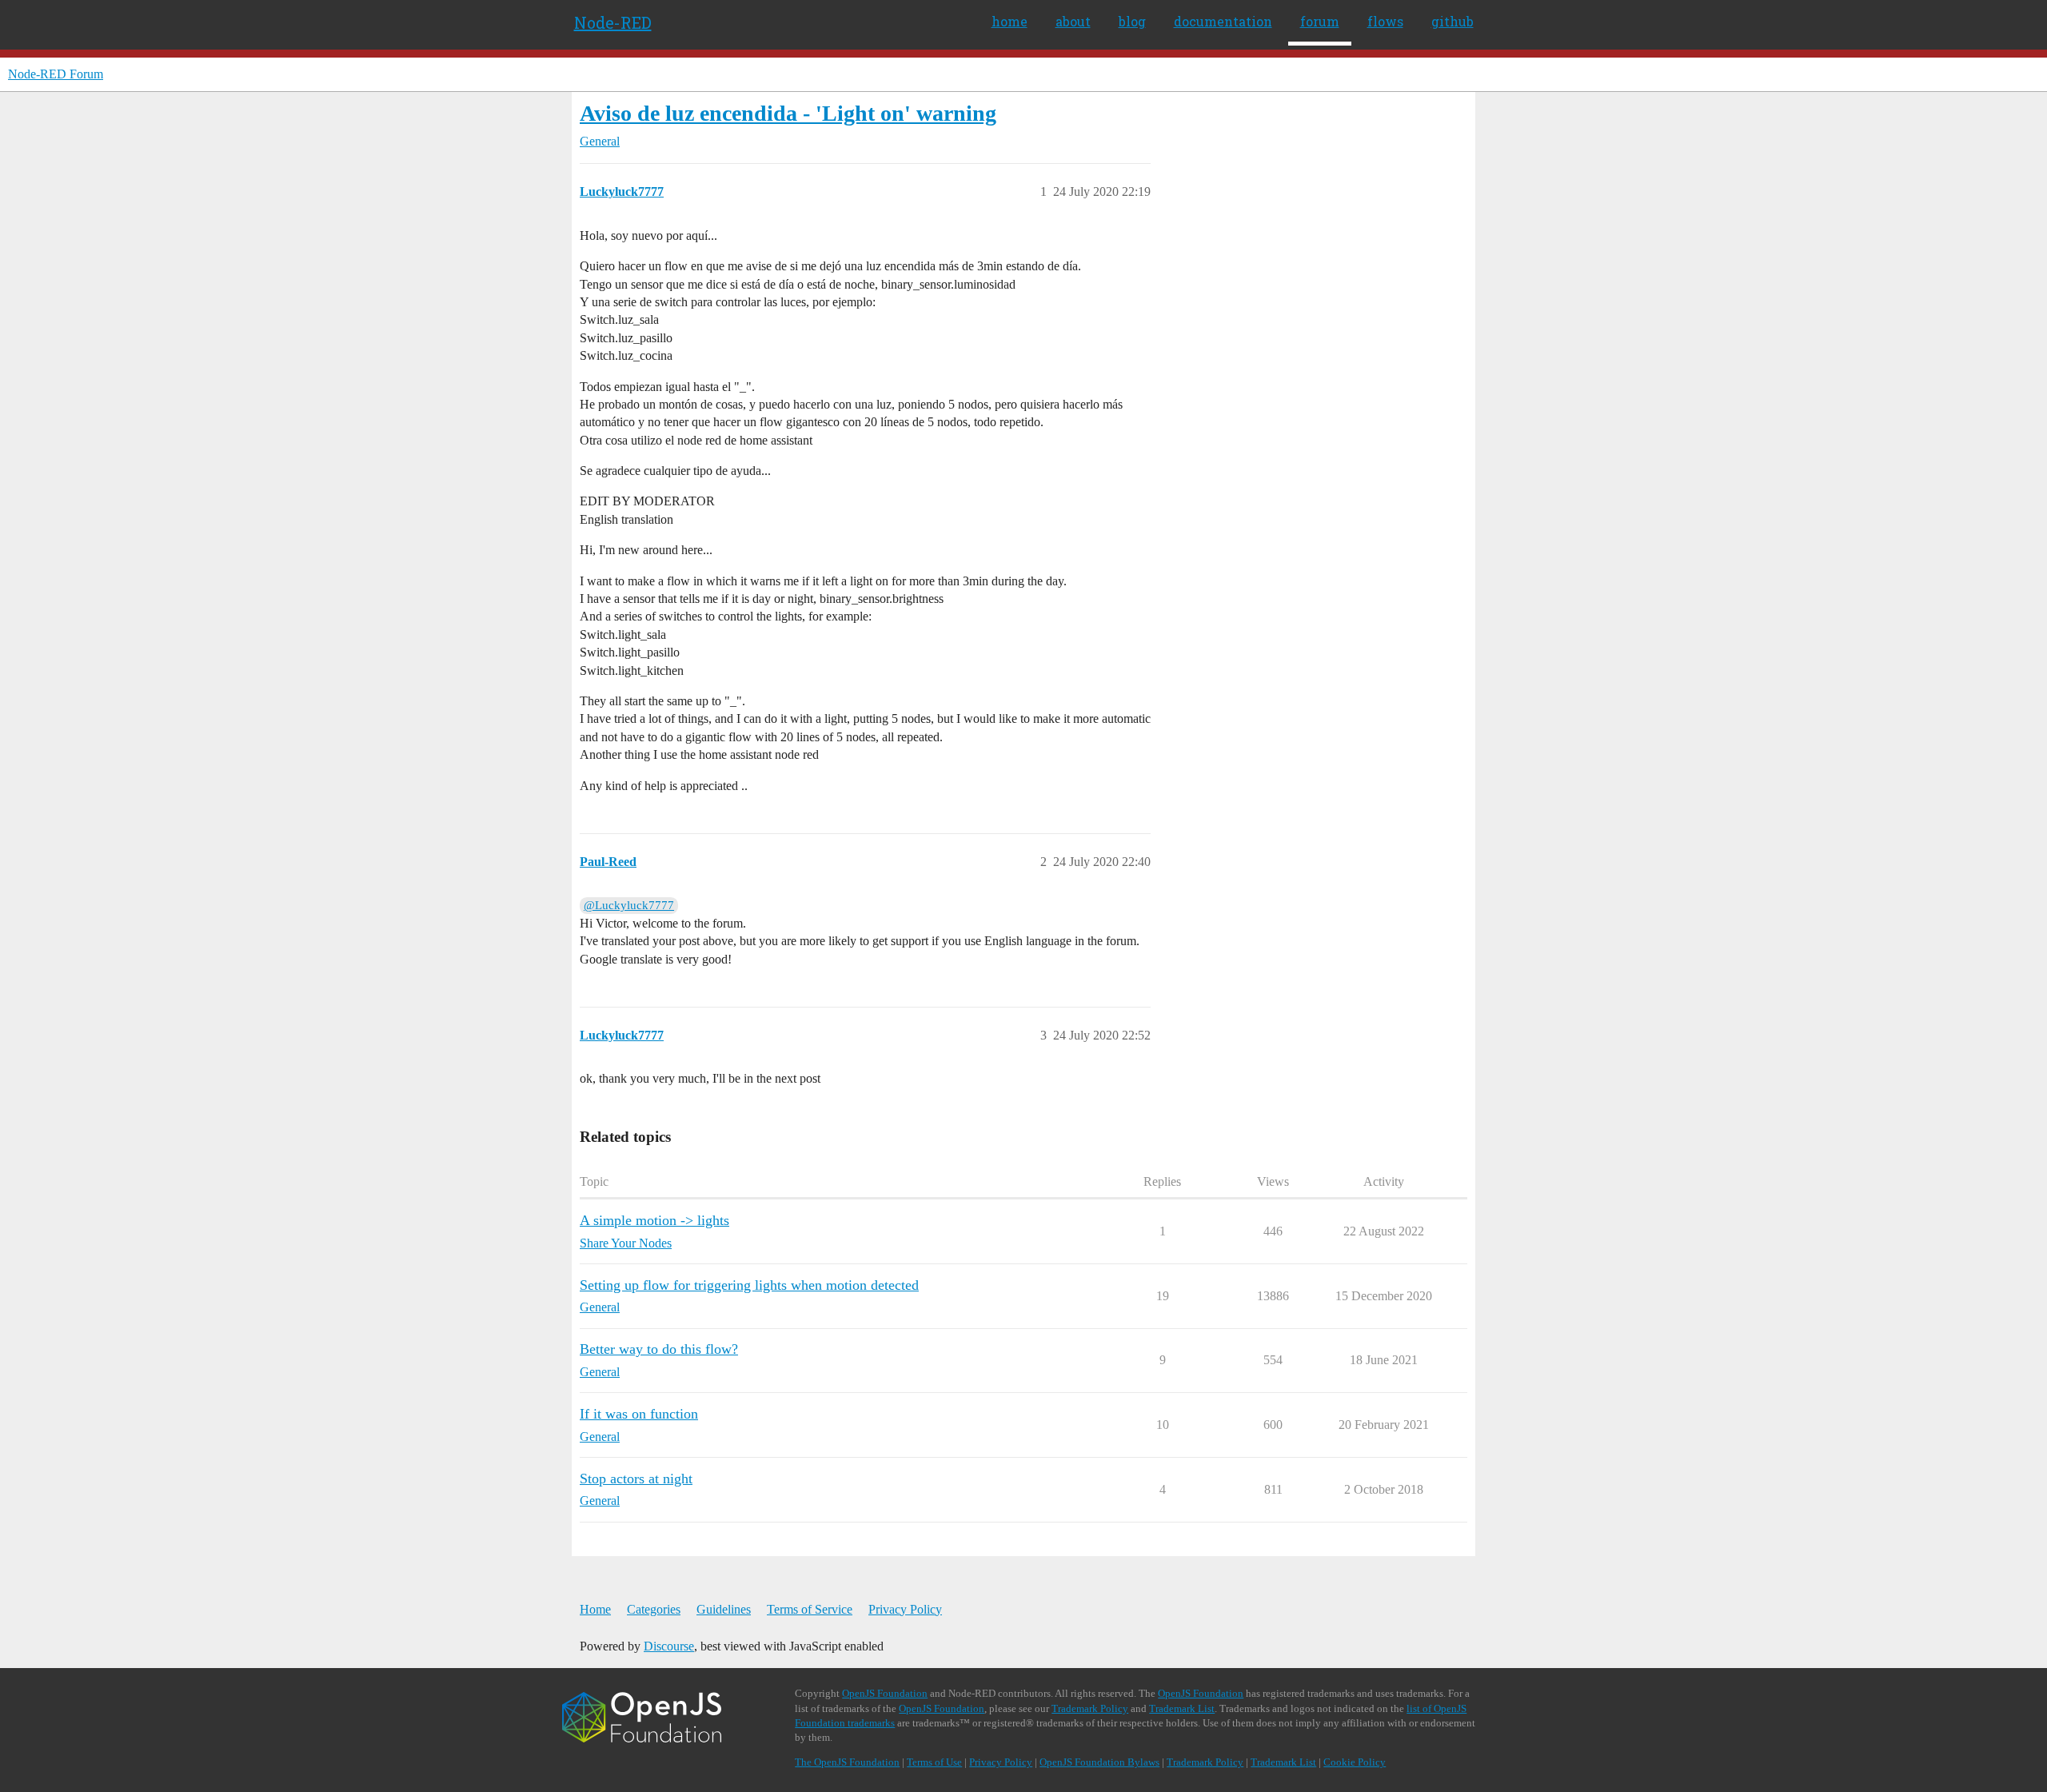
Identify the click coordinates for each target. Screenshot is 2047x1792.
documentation (1223, 21)
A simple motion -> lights (654, 1220)
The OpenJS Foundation (847, 1762)
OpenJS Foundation (885, 1693)
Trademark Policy (1090, 1708)
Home (595, 1609)
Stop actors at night (636, 1479)
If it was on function (639, 1414)
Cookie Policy (1355, 1762)
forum (1320, 21)
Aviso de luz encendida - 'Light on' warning (788, 113)
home (1010, 21)
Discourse (669, 1646)
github (1452, 21)
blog (1132, 21)
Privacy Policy (905, 1609)
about (1073, 21)
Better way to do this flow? (659, 1349)
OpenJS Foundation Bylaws (1099, 1762)
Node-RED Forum (56, 74)
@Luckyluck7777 (629, 905)
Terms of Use (934, 1762)
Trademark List (1182, 1708)
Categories (654, 1609)
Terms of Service (810, 1609)
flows (1385, 21)
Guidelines (724, 1609)
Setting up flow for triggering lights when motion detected (749, 1285)
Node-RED (613, 22)
